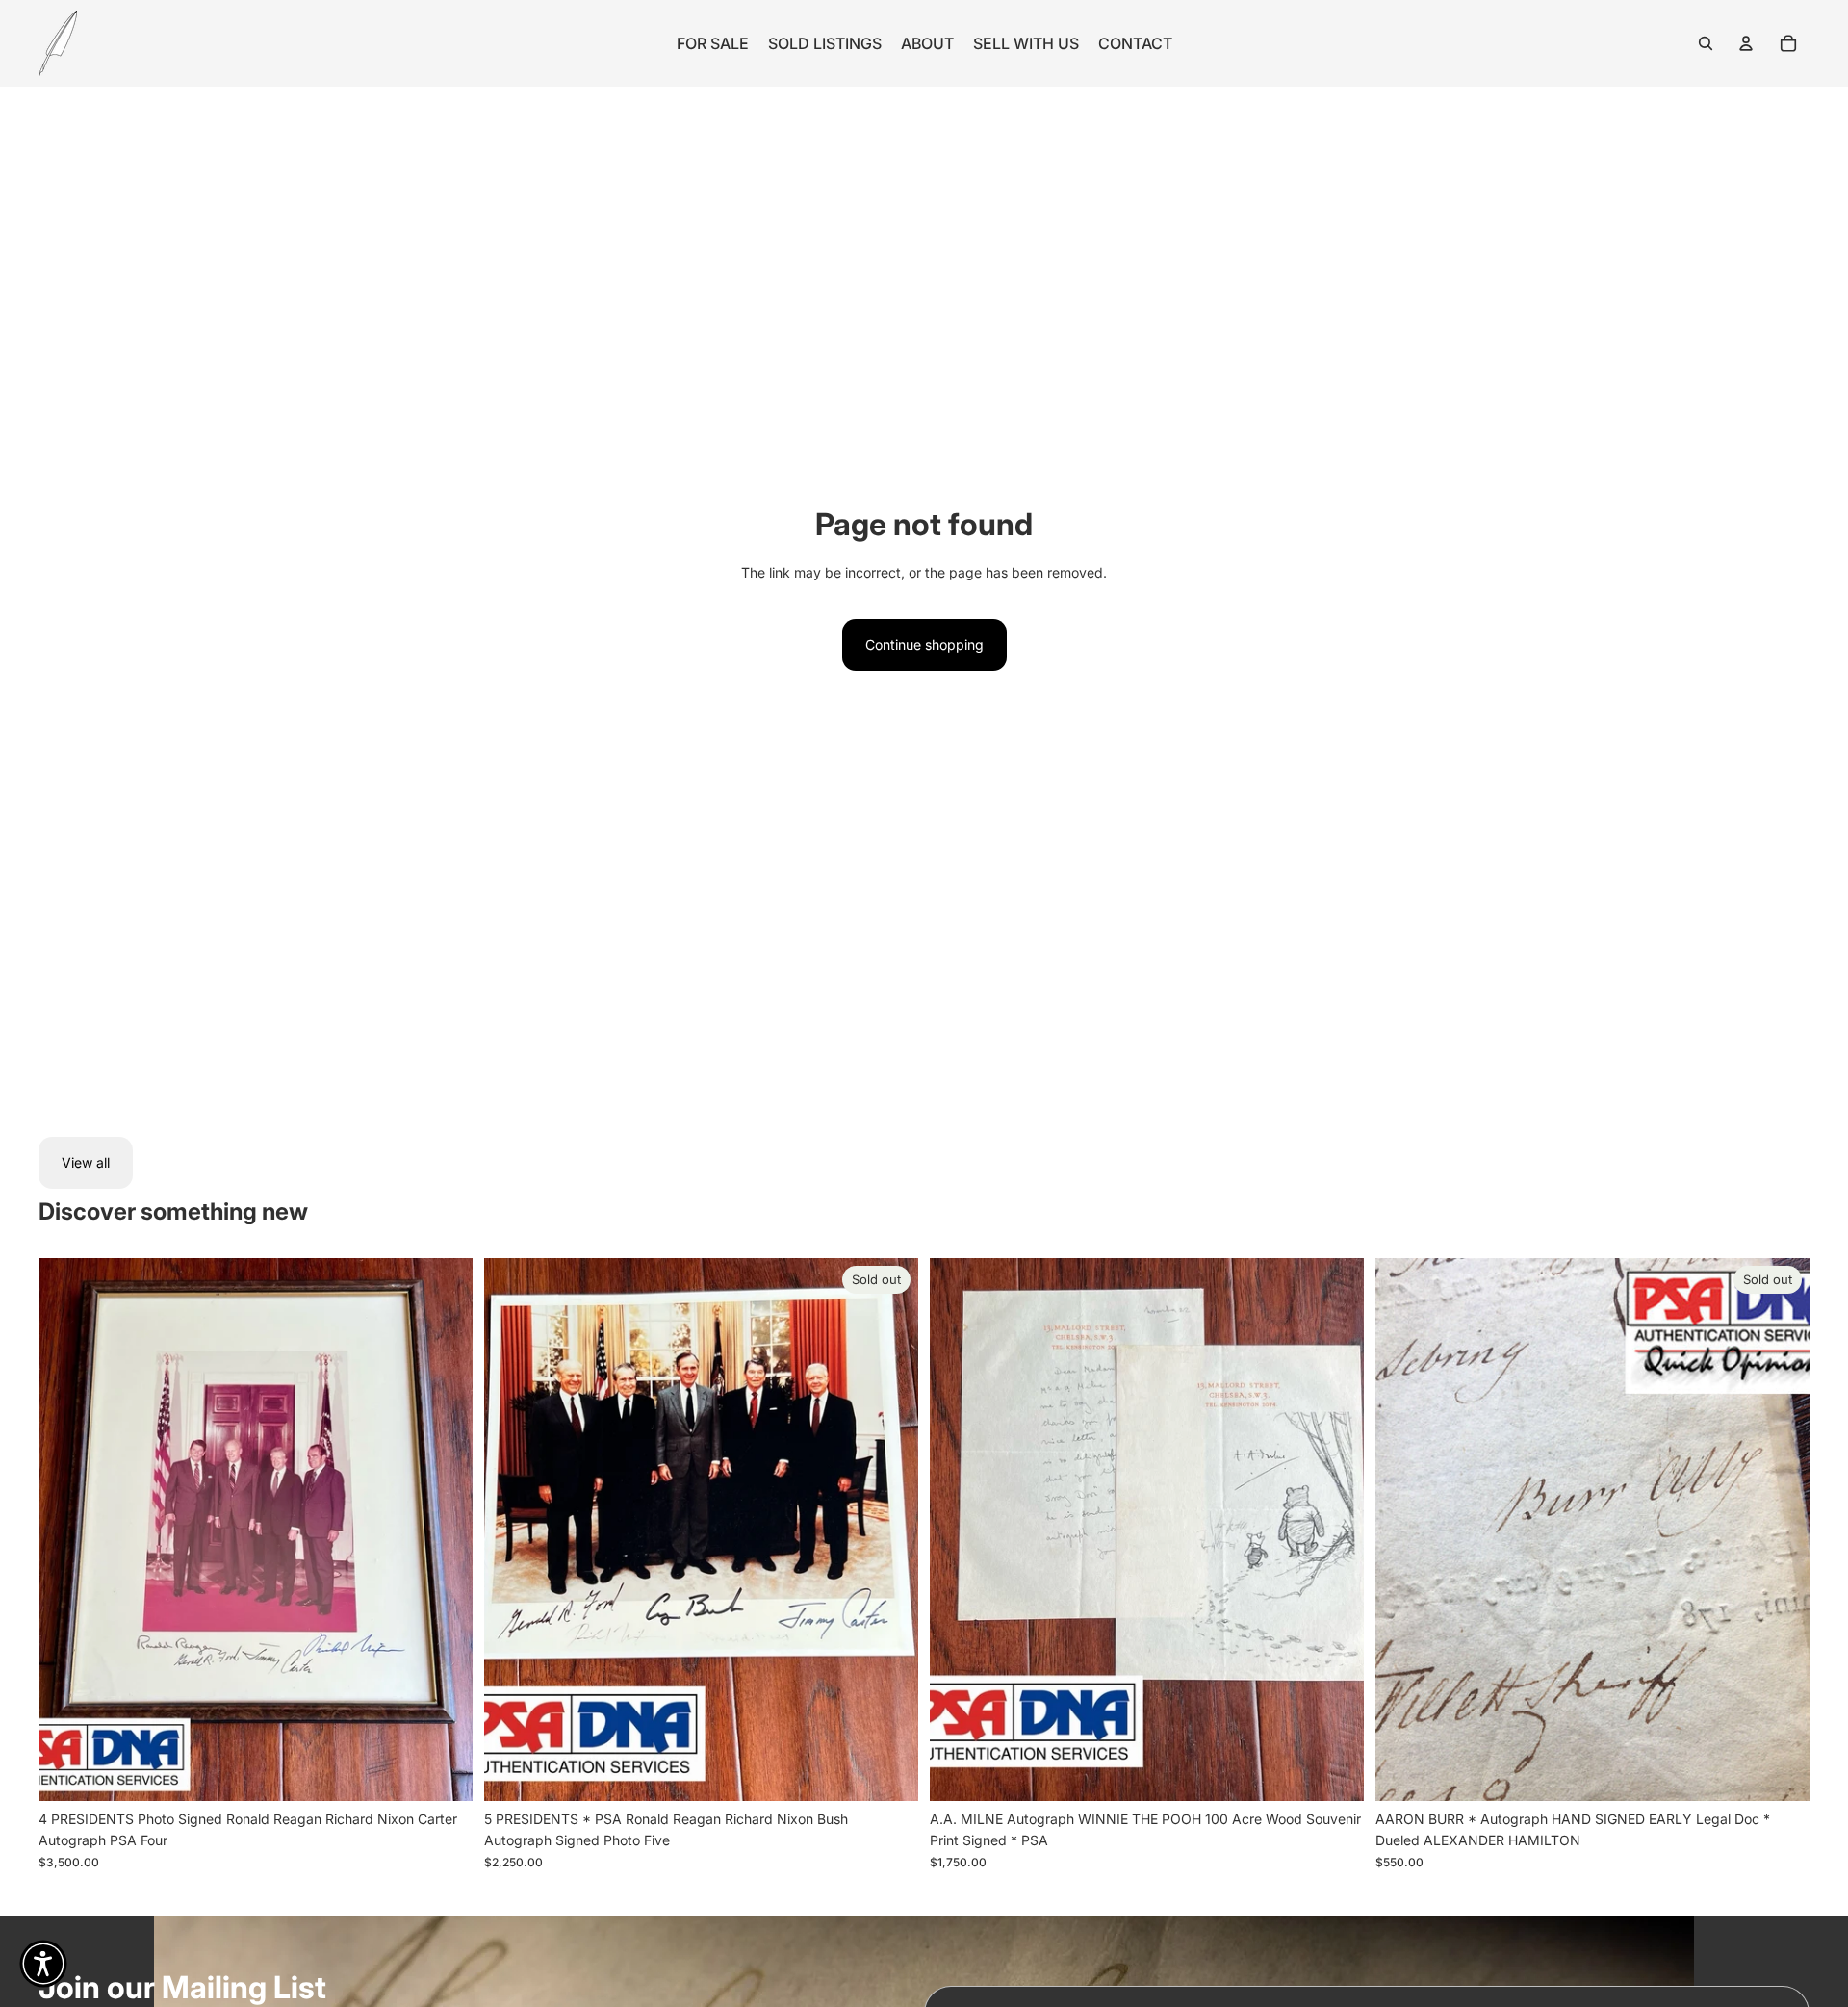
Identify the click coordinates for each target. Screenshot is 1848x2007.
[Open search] (1706, 43)
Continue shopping (924, 644)
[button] (43, 1964)
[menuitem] (713, 43)
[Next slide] (444, 1530)
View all (86, 1162)
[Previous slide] (67, 1530)
